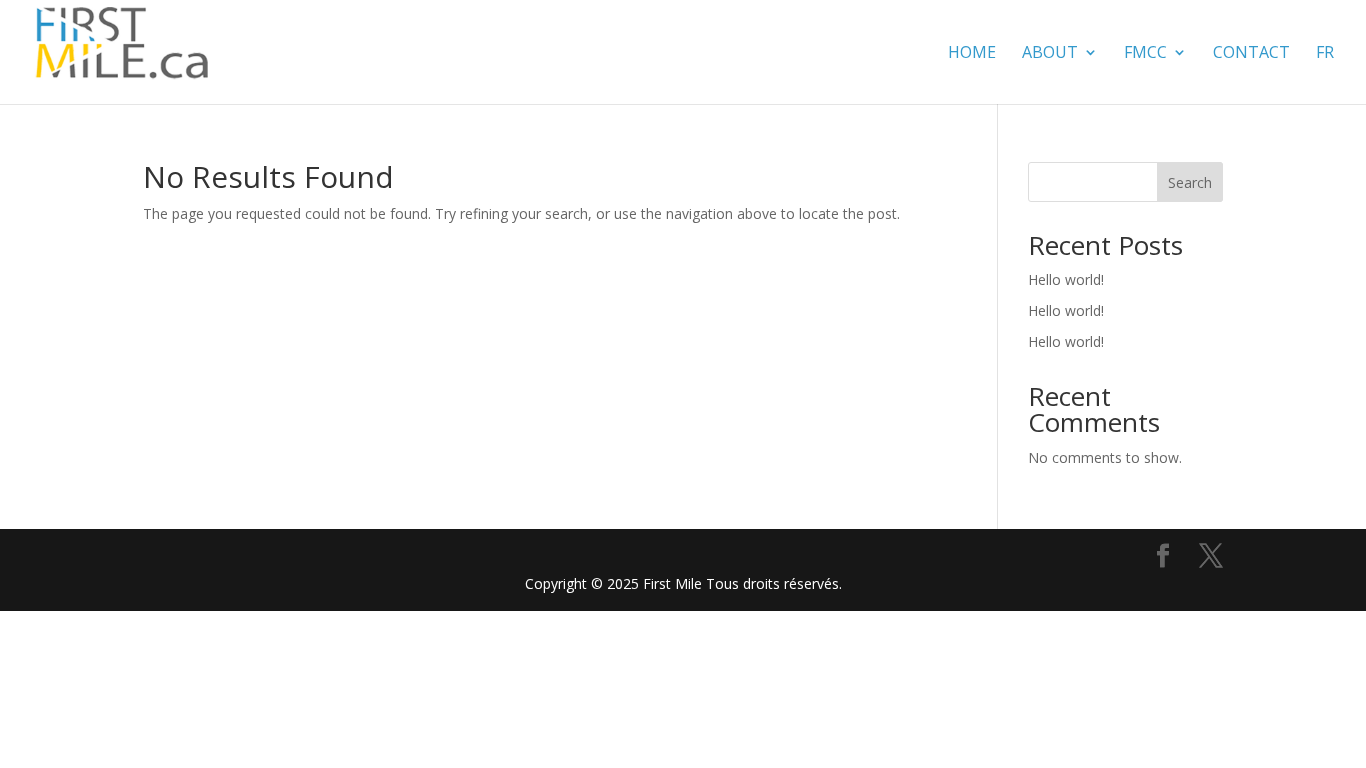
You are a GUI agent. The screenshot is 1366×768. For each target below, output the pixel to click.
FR (1325, 54)
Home (972, 54)
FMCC (1145, 54)
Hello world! (1066, 279)
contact (1251, 54)
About (1050, 54)
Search (1190, 182)
